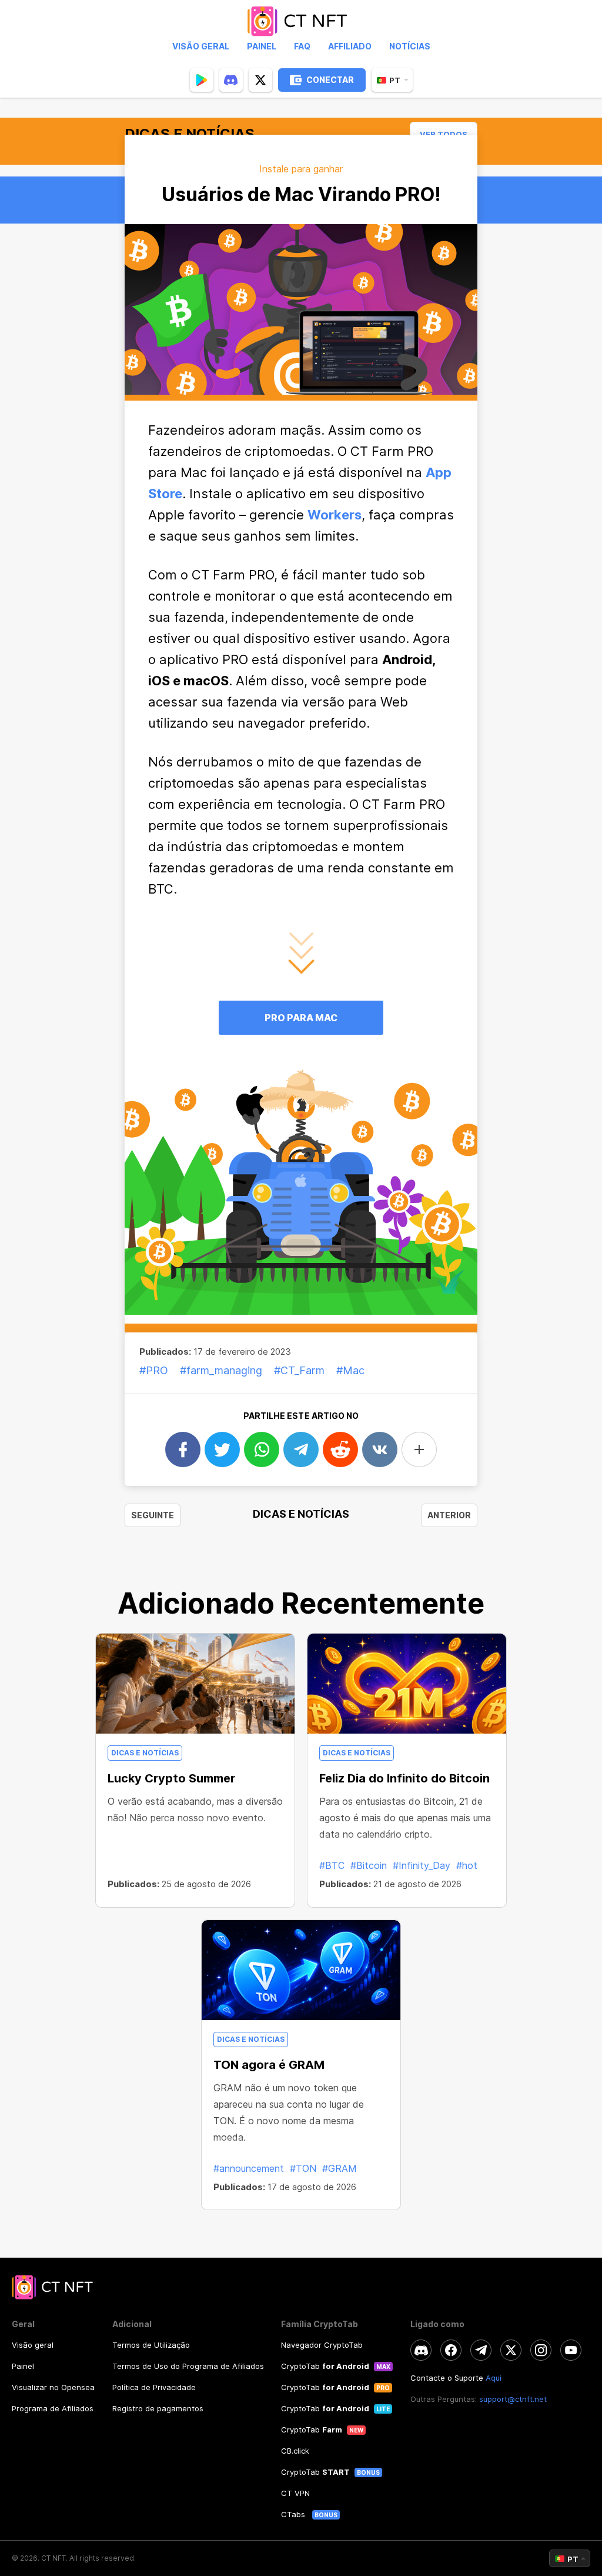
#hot (467, 1865)
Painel (262, 46)
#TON (303, 2168)
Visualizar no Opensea (53, 2387)
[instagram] (541, 2350)
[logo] (301, 21)
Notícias (410, 46)
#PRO (154, 1370)
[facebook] (451, 2350)
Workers (335, 515)
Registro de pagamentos (158, 2408)
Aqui (494, 2378)
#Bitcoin (369, 1865)
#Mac (350, 1370)
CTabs (294, 2514)
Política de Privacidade (154, 2387)
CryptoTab (325, 2366)
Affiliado (350, 46)
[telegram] (481, 2350)
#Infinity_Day (422, 1865)
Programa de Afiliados (53, 2408)
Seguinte (153, 1515)
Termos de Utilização (151, 2345)
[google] (202, 80)
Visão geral (201, 46)
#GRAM (340, 2168)
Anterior (449, 1515)
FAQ (302, 46)
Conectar (330, 80)
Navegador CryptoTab (322, 2345)
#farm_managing (221, 1370)
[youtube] (571, 2350)
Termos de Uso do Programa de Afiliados (188, 2366)
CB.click (295, 2451)
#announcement (249, 2168)
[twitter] (260, 80)
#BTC (332, 1865)
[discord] (231, 80)
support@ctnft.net (513, 2399)
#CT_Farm (299, 1370)
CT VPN (295, 2493)
